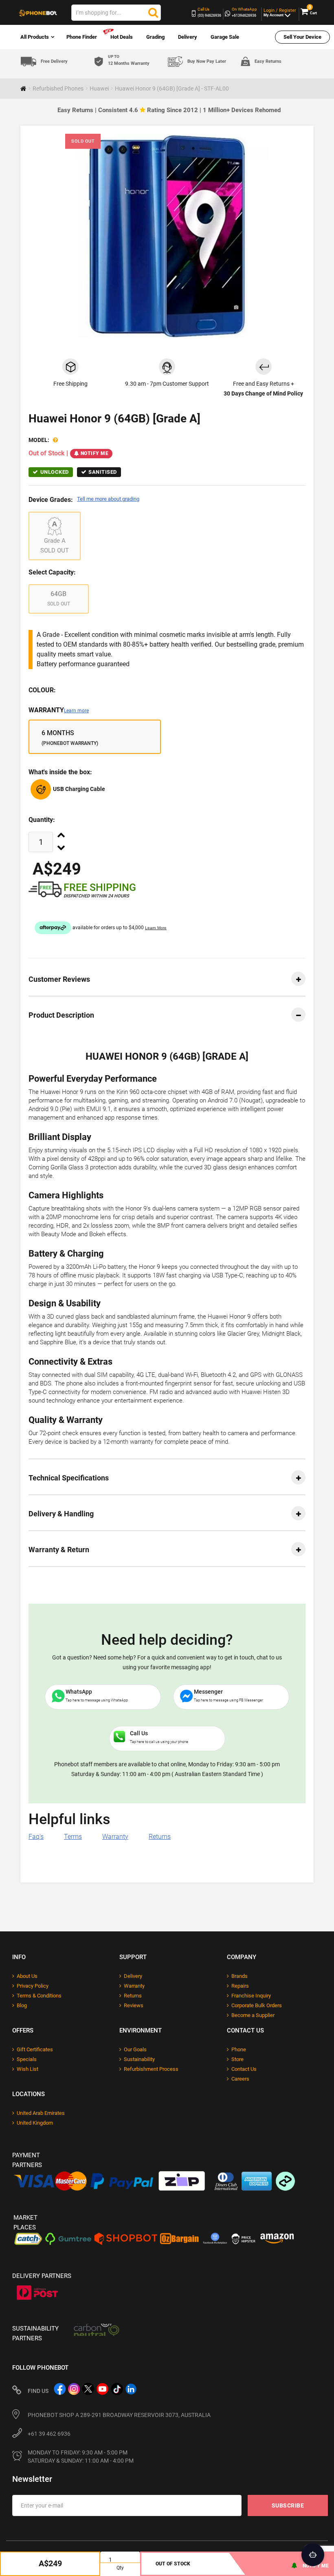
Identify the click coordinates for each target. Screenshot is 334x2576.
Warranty (59, 710)
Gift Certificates (35, 2049)
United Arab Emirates (41, 2113)
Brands (240, 1976)
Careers (240, 2079)
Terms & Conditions (39, 1996)
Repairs (240, 1986)
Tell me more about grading (108, 499)
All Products (35, 37)
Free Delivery (54, 61)
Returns (160, 1837)
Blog (22, 2005)
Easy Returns (268, 61)
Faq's (36, 1837)
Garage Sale (225, 37)
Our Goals (135, 2049)
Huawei (99, 88)
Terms (73, 1837)
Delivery (188, 37)
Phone (239, 2049)
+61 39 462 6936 (49, 2434)
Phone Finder (82, 37)
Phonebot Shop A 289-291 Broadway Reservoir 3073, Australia (119, 2415)
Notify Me (95, 453)
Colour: (42, 690)
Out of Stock (173, 2564)
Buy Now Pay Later (207, 61)
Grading (155, 37)
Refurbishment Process (151, 2069)
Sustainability (139, 2059)
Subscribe (288, 2505)
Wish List (27, 2069)
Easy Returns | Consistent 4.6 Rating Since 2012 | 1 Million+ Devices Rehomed (169, 110)
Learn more (76, 711)
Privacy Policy (33, 1986)
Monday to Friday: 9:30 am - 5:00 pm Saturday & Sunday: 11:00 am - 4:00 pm (81, 2457)
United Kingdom (35, 2123)
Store (237, 2059)
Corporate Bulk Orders (257, 2005)
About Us (27, 1976)
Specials (27, 2059)
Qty (120, 2568)
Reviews (134, 2005)
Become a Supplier (253, 2015)
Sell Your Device (302, 37)
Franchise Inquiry (251, 1996)
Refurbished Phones (58, 88)
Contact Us (244, 2069)
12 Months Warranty (129, 60)
